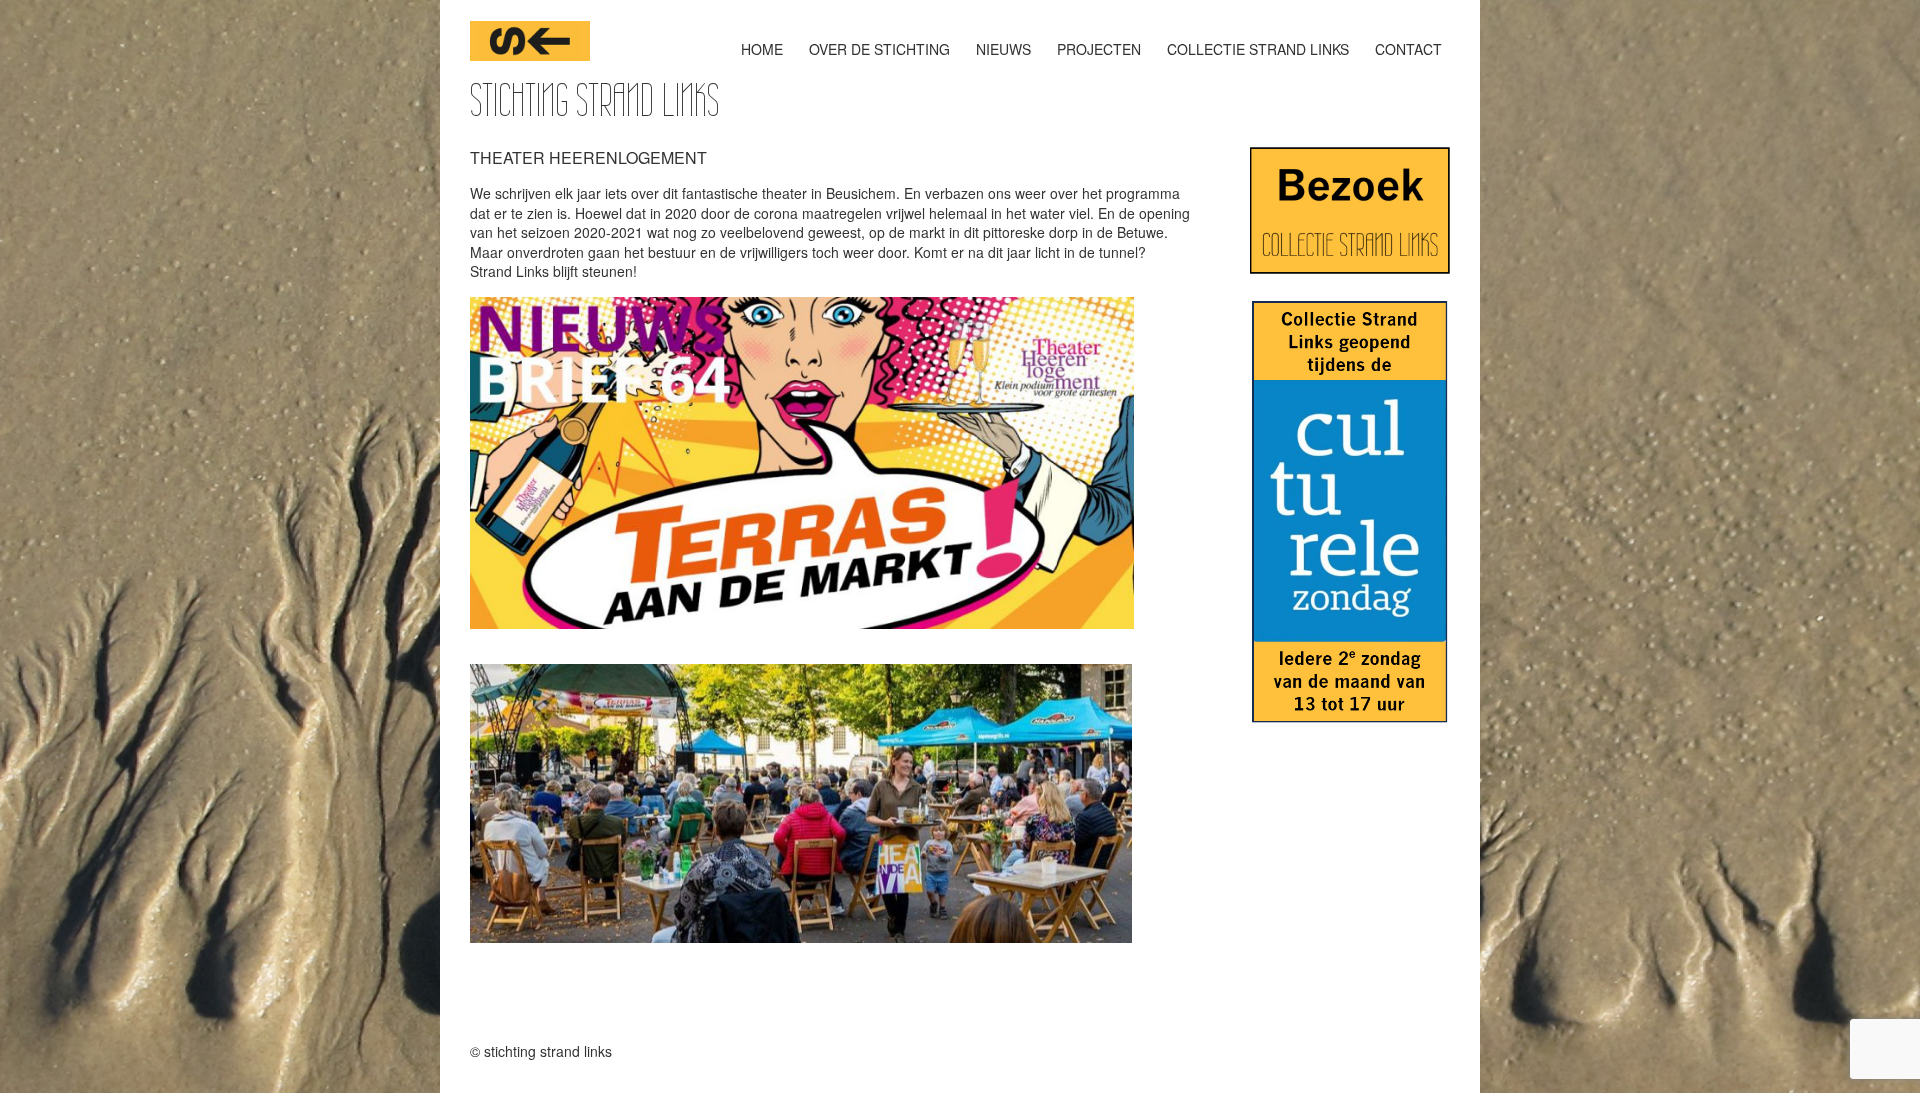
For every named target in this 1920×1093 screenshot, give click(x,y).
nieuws (1003, 49)
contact (1408, 49)
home (762, 49)
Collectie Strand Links (1258, 49)
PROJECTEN (1099, 49)
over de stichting (879, 49)
